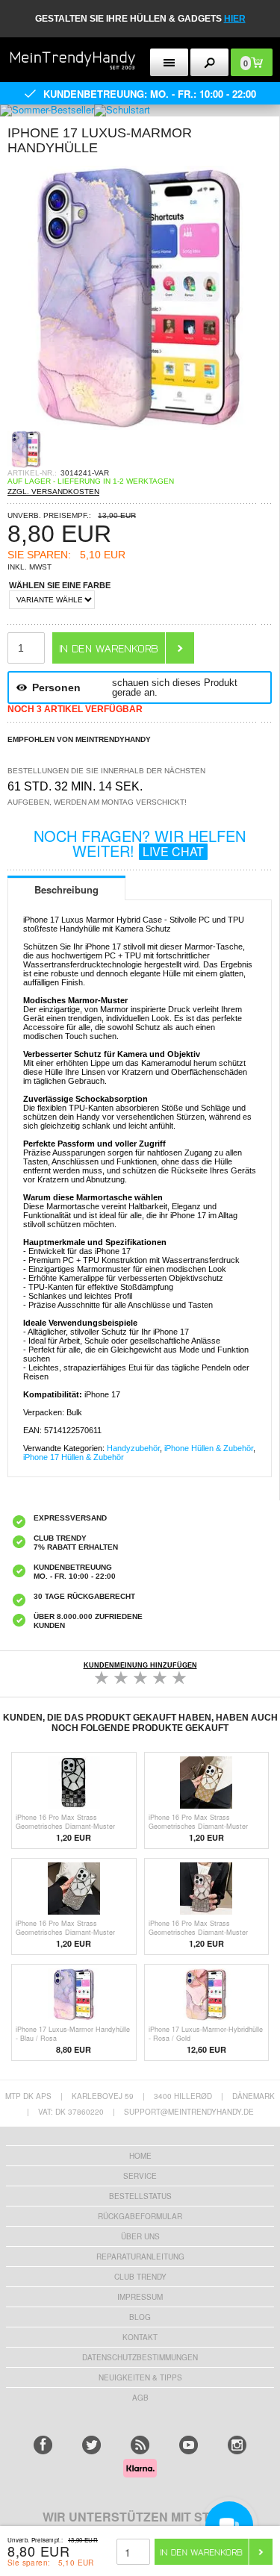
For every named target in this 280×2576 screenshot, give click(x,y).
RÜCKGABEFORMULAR (140, 2216)
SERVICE (140, 2176)
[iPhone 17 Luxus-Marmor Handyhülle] (140, 426)
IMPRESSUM (140, 2297)
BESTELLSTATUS (140, 2196)
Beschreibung (66, 889)
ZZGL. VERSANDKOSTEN (53, 492)
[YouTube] (189, 2445)
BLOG (140, 2317)
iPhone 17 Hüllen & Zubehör (74, 1457)
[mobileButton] (209, 62)
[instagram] (237, 2445)
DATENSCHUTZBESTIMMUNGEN (140, 2357)
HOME (140, 2156)
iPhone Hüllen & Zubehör (209, 1448)
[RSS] (140, 2445)
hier (235, 19)
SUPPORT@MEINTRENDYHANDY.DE (189, 2112)
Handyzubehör (133, 1448)
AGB (140, 2398)
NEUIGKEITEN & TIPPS (140, 2377)
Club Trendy (140, 2277)
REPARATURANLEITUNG (140, 2257)
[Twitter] (91, 2445)
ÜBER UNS (140, 2236)
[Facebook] (43, 2445)
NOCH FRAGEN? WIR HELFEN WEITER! (140, 843)
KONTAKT (140, 2337)
